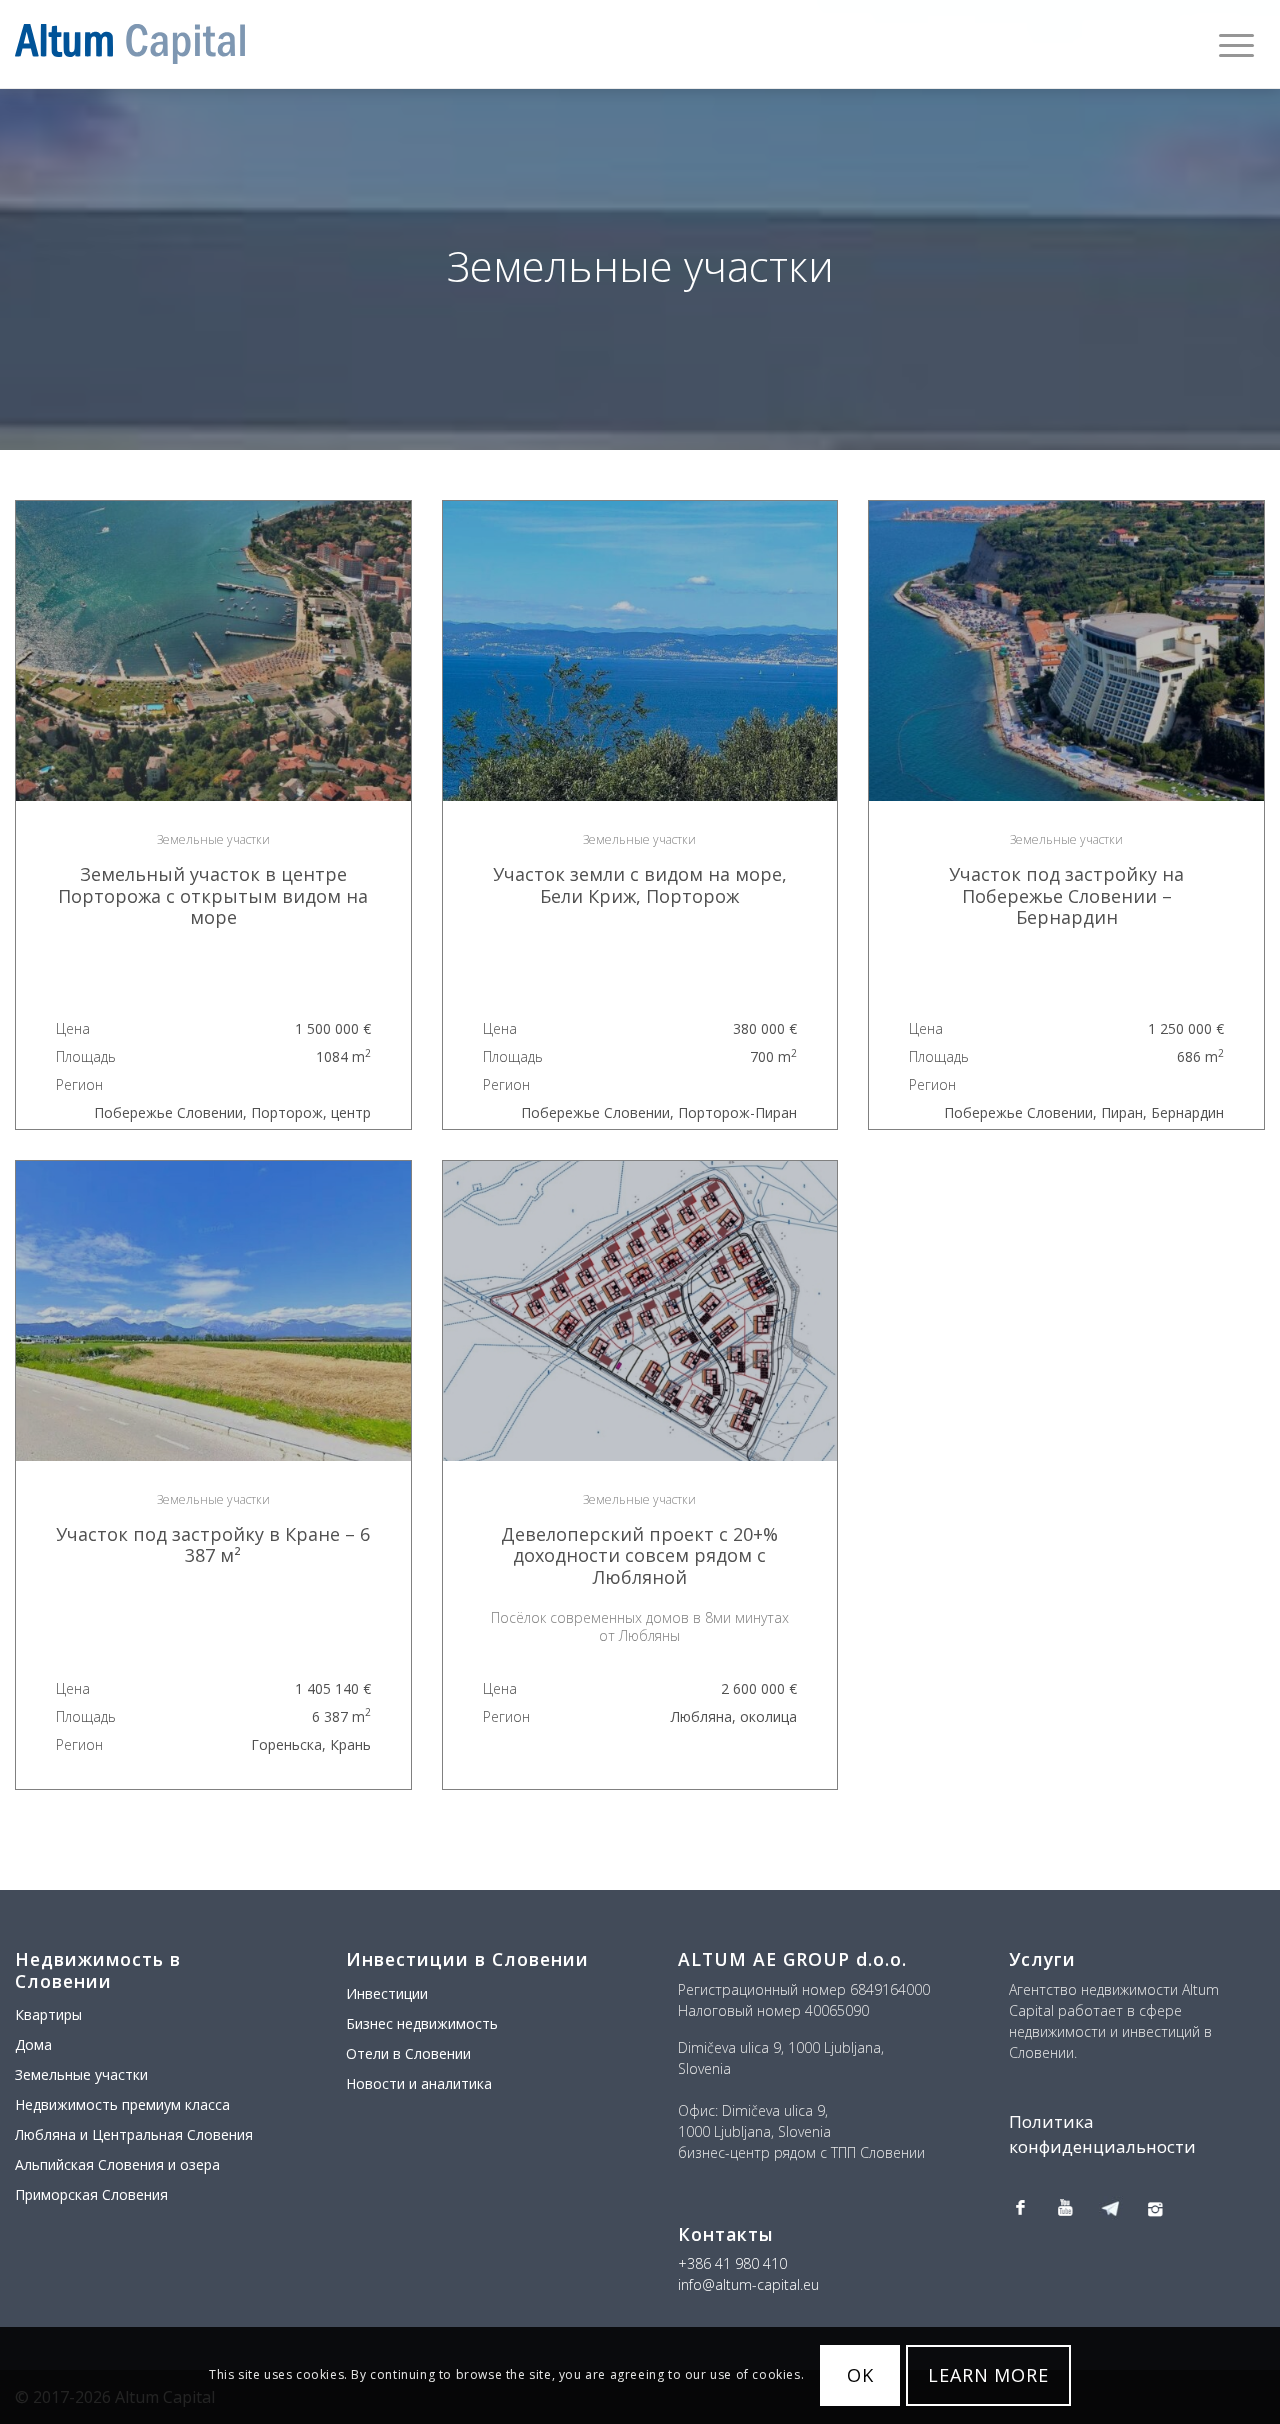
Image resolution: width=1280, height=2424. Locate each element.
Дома (33, 2044)
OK (860, 2376)
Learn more (988, 2376)
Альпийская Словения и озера (117, 2164)
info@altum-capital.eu (748, 2284)
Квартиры (48, 2014)
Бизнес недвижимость (422, 2023)
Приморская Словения (91, 2194)
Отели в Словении (408, 2053)
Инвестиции (387, 1993)
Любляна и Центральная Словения (134, 2134)
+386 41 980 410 (732, 2263)
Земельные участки (81, 2074)
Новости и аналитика (419, 2083)
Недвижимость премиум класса (122, 2104)
